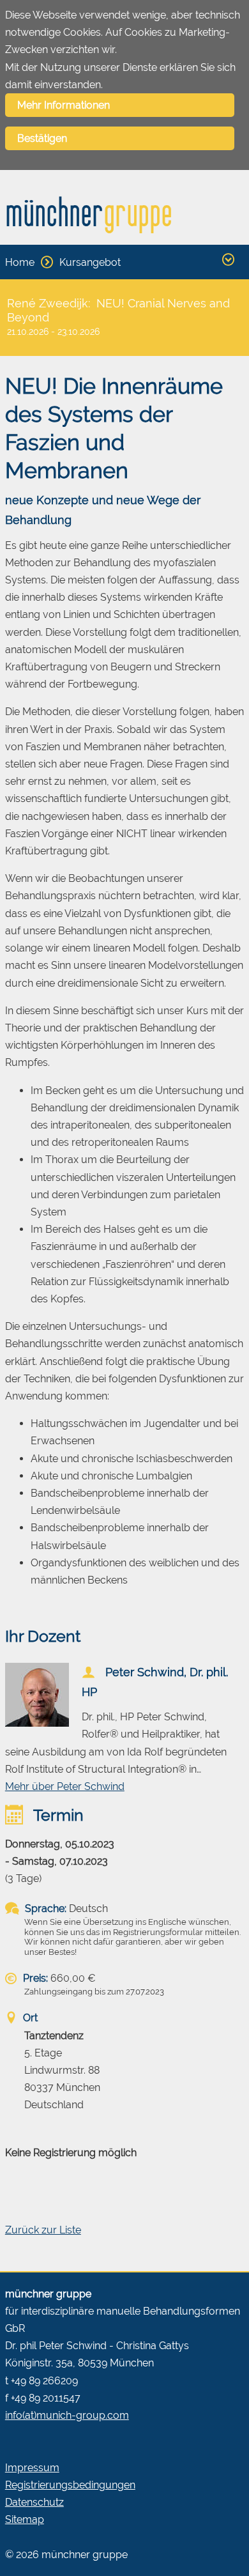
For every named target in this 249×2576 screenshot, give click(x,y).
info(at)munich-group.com (67, 2415)
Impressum (32, 2468)
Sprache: (44, 1909)
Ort (29, 2018)
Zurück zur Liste (43, 2230)
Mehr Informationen (64, 105)
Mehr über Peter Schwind (65, 1786)
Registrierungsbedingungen (70, 2485)
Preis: (34, 1978)
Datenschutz (34, 2502)
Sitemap (25, 2519)
